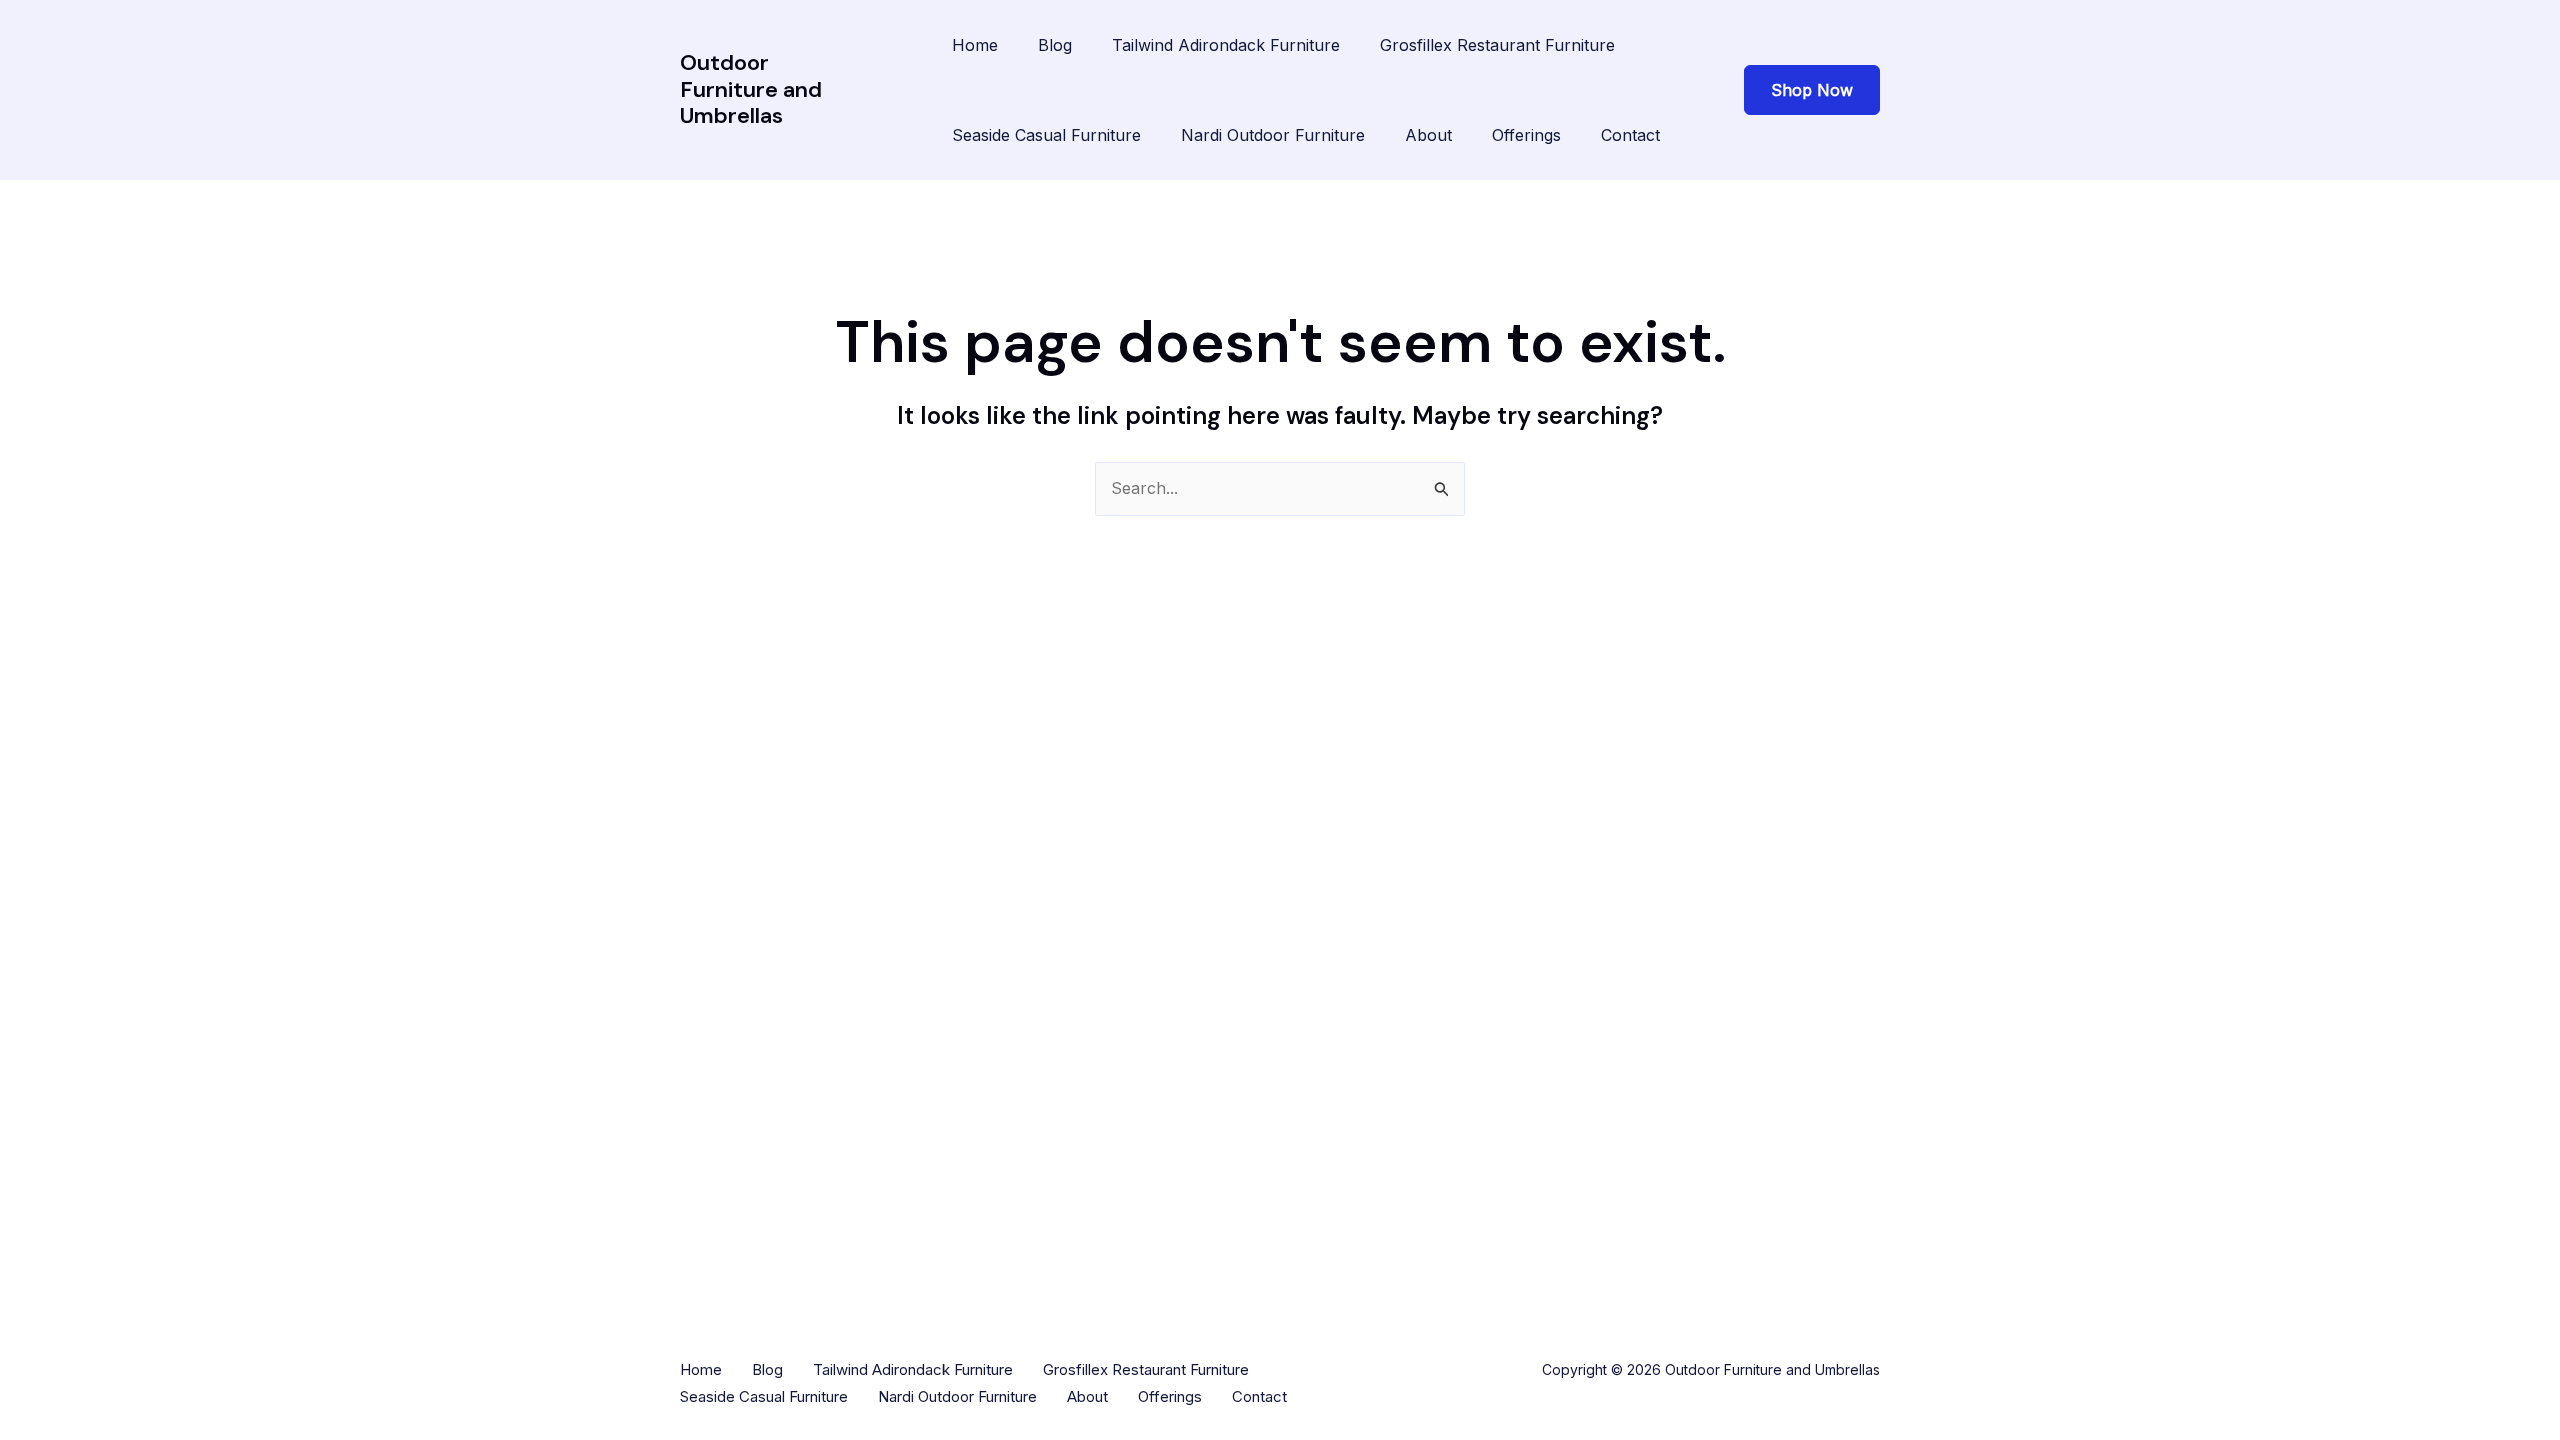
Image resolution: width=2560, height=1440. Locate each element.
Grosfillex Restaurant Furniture (1497, 45)
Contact (1630, 135)
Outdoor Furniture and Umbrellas (751, 89)
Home (975, 45)
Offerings (1526, 135)
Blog (1055, 45)
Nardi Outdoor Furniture (1273, 135)
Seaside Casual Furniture (1046, 135)
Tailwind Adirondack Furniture (1226, 45)
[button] (1812, 90)
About (1428, 135)
